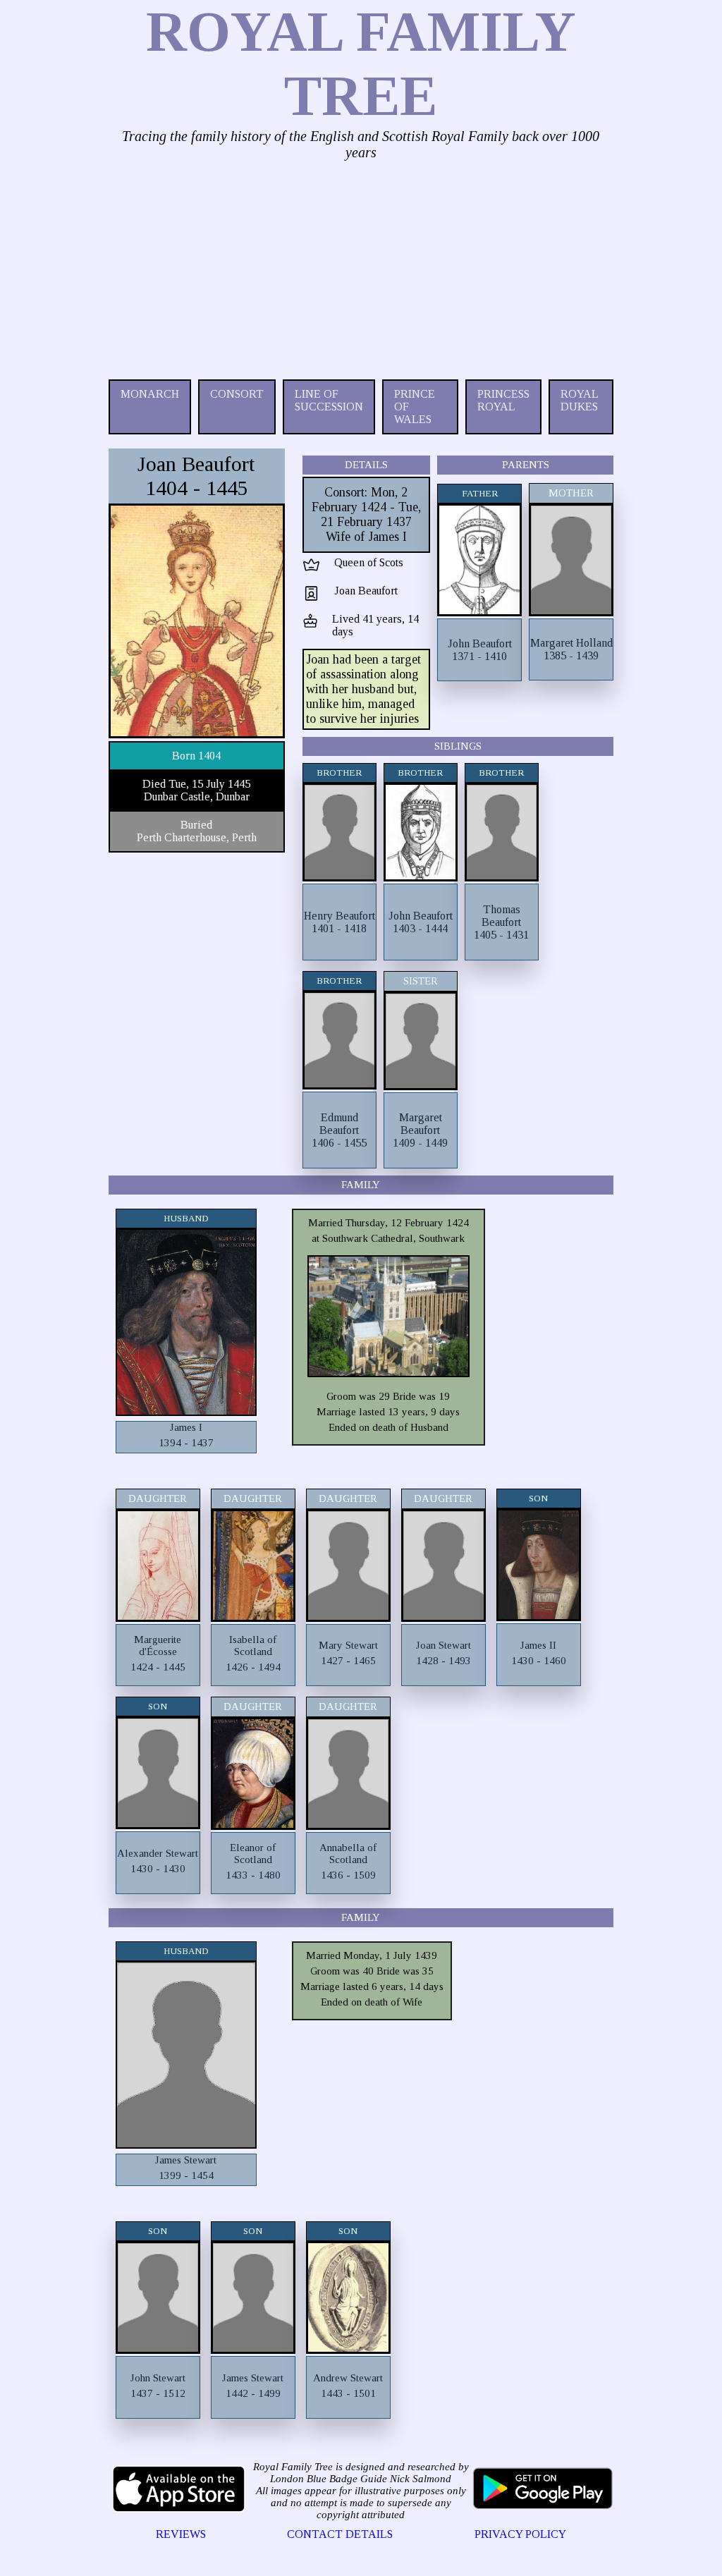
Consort (237, 394)
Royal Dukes (579, 400)
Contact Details (340, 2534)
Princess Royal (503, 400)
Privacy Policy (520, 2534)
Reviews (181, 2534)
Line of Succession (329, 400)
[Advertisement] (361, 267)
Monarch (150, 394)
